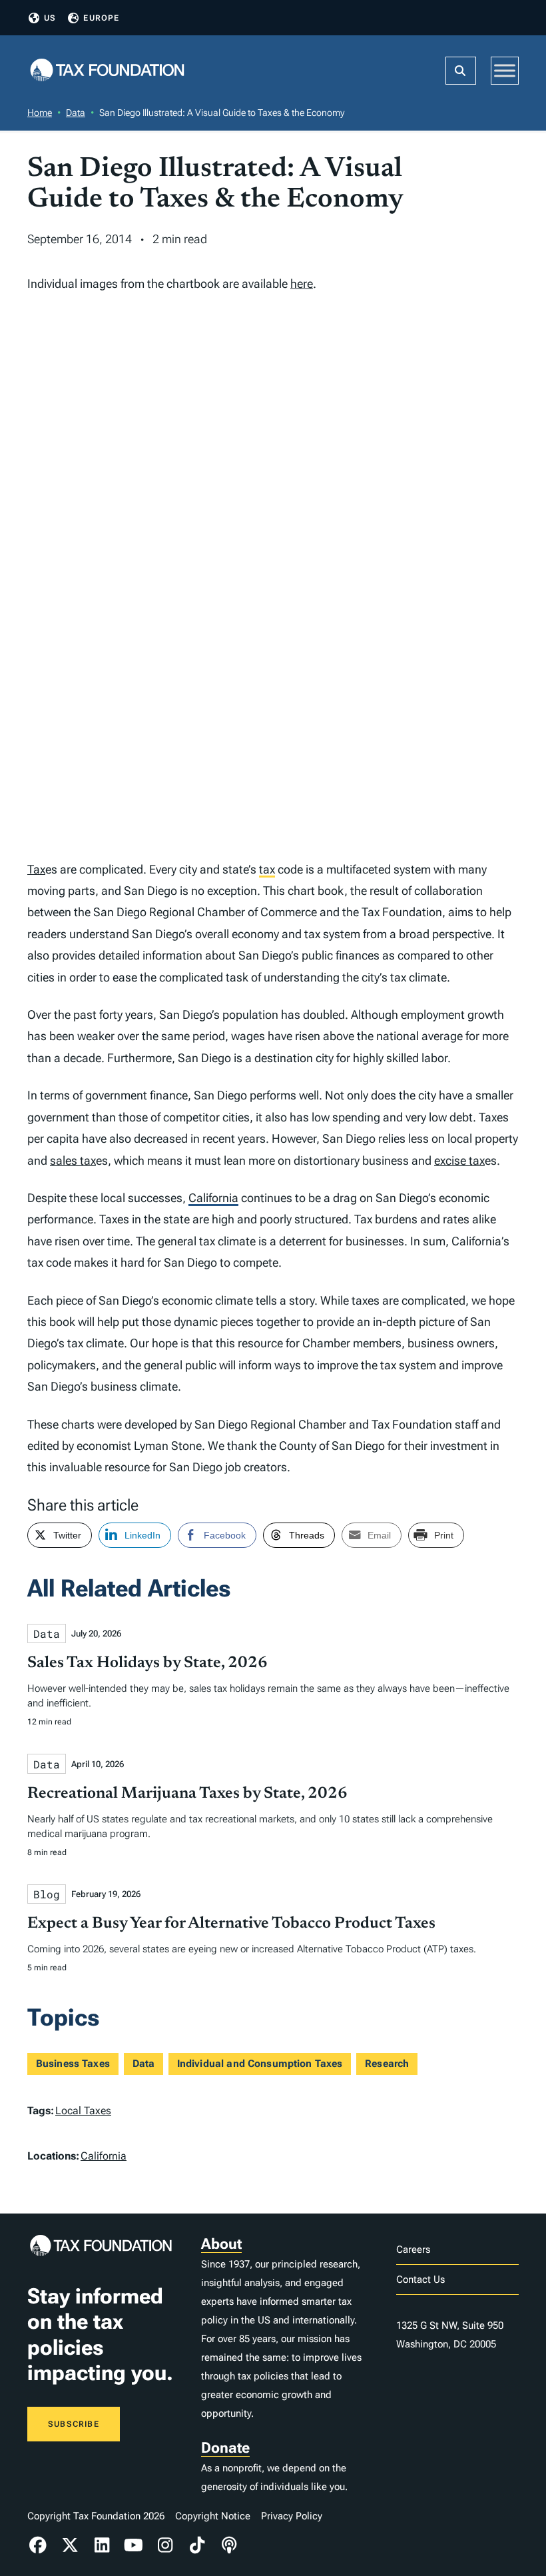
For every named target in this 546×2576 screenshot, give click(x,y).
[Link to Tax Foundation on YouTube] (134, 2545)
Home (40, 113)
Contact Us (420, 2279)
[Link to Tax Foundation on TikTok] (197, 2545)
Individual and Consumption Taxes (260, 2064)
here (302, 284)
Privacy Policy (292, 2516)
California (213, 1198)
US (50, 18)
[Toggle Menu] (505, 70)
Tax (36, 869)
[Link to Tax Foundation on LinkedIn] (102, 2545)
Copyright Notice (213, 2516)
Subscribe (74, 2424)
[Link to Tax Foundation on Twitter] (70, 2545)
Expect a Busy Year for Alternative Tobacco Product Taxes (231, 1924)
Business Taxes (73, 2064)
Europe (101, 18)
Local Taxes (83, 2111)
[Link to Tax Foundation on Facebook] (38, 2545)
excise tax (459, 1160)
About (221, 2244)
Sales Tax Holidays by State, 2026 (147, 1663)
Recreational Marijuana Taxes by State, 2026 (187, 1794)
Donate (225, 2448)
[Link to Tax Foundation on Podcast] (229, 2545)
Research (387, 2064)
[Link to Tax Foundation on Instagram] (166, 2545)
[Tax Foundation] (107, 71)
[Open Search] (461, 71)
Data (76, 113)
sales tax (73, 1160)
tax (267, 869)
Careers (413, 2250)
